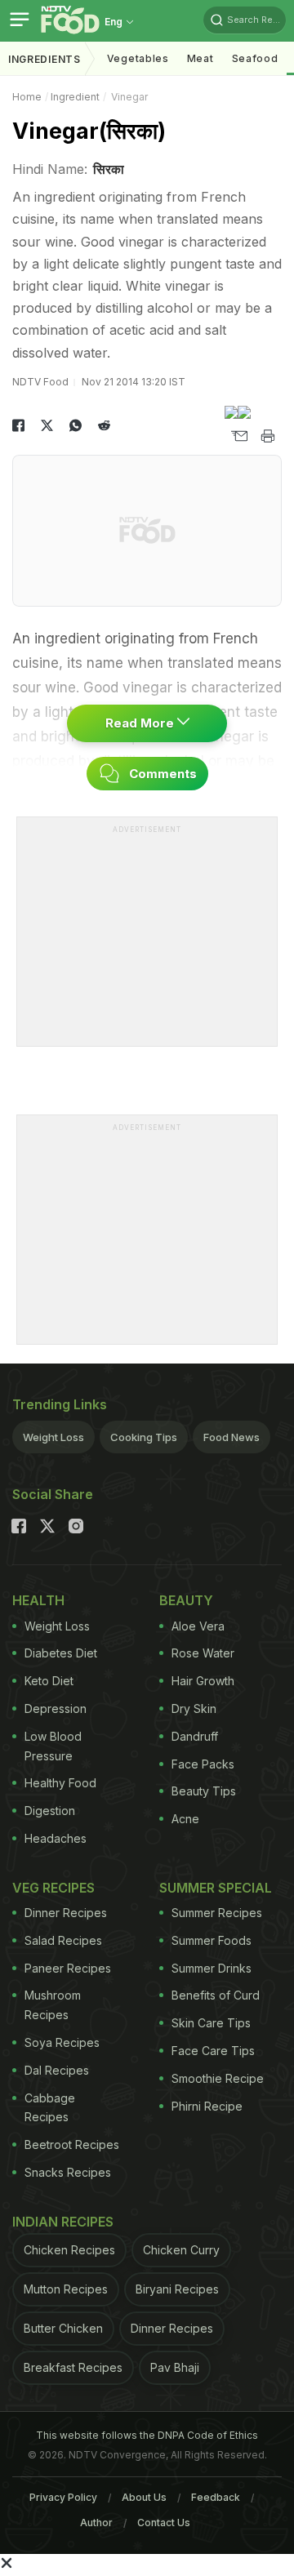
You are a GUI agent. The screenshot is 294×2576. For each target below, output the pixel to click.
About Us (144, 2497)
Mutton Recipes (66, 2289)
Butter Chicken (63, 2328)
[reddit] (104, 425)
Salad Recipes (63, 1940)
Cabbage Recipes (50, 2108)
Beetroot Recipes (72, 2144)
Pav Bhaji (175, 2367)
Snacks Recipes (68, 2172)
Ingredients (45, 59)
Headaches (56, 1838)
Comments (161, 774)
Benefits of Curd (216, 1995)
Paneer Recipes (68, 1968)
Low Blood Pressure (53, 1746)
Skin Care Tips (211, 2023)
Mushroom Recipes (53, 2005)
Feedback (216, 2497)
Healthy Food (60, 1783)
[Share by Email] (239, 436)
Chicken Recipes (69, 2250)
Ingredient (75, 97)
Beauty (186, 1600)
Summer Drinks (212, 1968)
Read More (141, 723)
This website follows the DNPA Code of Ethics (147, 2435)
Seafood (255, 58)
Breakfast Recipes (73, 2367)
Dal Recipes (57, 2070)
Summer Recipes (217, 1913)
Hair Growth (203, 1681)
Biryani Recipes (177, 2289)
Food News (232, 1437)
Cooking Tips (144, 1437)
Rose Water (203, 1653)
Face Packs (203, 1764)
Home (27, 97)
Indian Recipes (63, 2222)
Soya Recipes (62, 2042)
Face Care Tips (213, 2051)
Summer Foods (212, 1940)
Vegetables (138, 58)
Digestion (50, 1811)
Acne (185, 1819)
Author (96, 2523)
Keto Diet (49, 1681)
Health (38, 1600)
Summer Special (216, 1888)
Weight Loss (53, 1437)
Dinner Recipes (66, 1913)
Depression (56, 1708)
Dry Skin (194, 1708)
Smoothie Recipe (218, 2078)
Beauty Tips (204, 1791)
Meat (200, 58)
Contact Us (164, 2523)
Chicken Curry (181, 2250)
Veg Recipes (53, 1888)
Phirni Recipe (207, 2106)
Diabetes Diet (61, 1653)
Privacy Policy (63, 2497)
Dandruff (195, 1736)
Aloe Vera (198, 1626)
